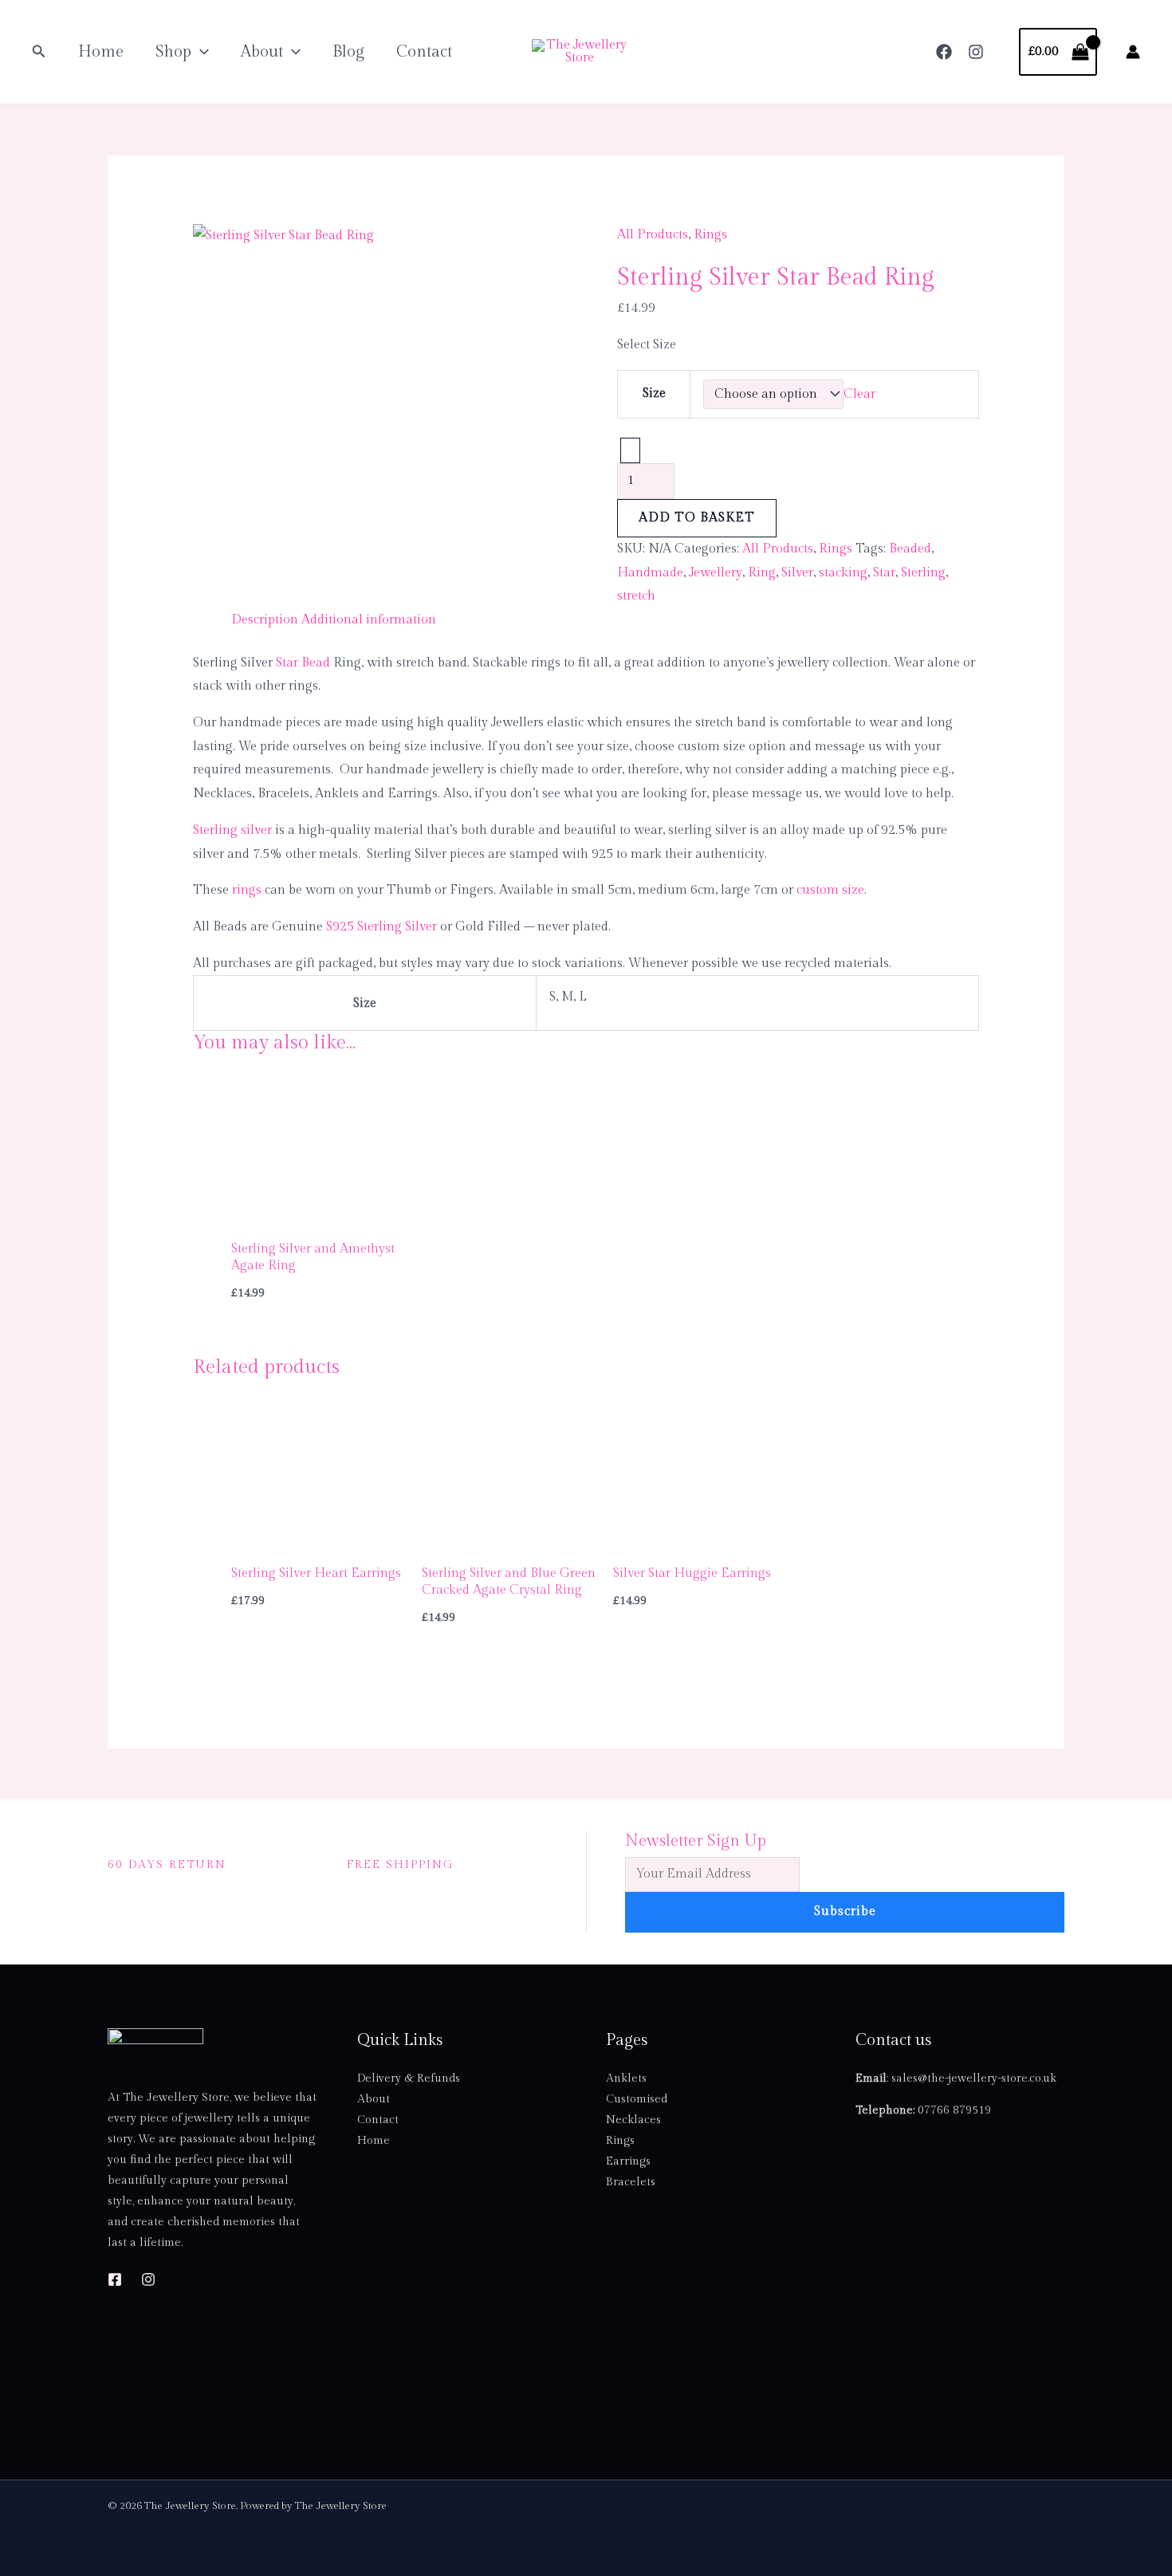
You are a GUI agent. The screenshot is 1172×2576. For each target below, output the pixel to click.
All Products (653, 235)
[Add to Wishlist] (630, 450)
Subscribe (845, 1911)
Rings (710, 235)
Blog (348, 52)
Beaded (910, 549)
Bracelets (631, 2182)
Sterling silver (232, 830)
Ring (762, 573)
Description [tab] (265, 620)
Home (101, 52)
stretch (636, 596)
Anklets (626, 2078)
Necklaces (633, 2120)
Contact (424, 52)
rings (247, 890)
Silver (797, 573)
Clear (859, 394)
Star (884, 573)
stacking (843, 573)
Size (654, 393)
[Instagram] (976, 52)
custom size (830, 890)
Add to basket (697, 518)
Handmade (650, 573)
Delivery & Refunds (409, 2078)
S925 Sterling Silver (381, 927)
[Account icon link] (1133, 52)
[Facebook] (944, 52)
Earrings (628, 2161)
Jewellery (716, 573)
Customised (637, 2099)
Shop (173, 52)
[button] (39, 52)
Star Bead (303, 663)
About (262, 52)
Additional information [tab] (369, 620)
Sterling (923, 573)
